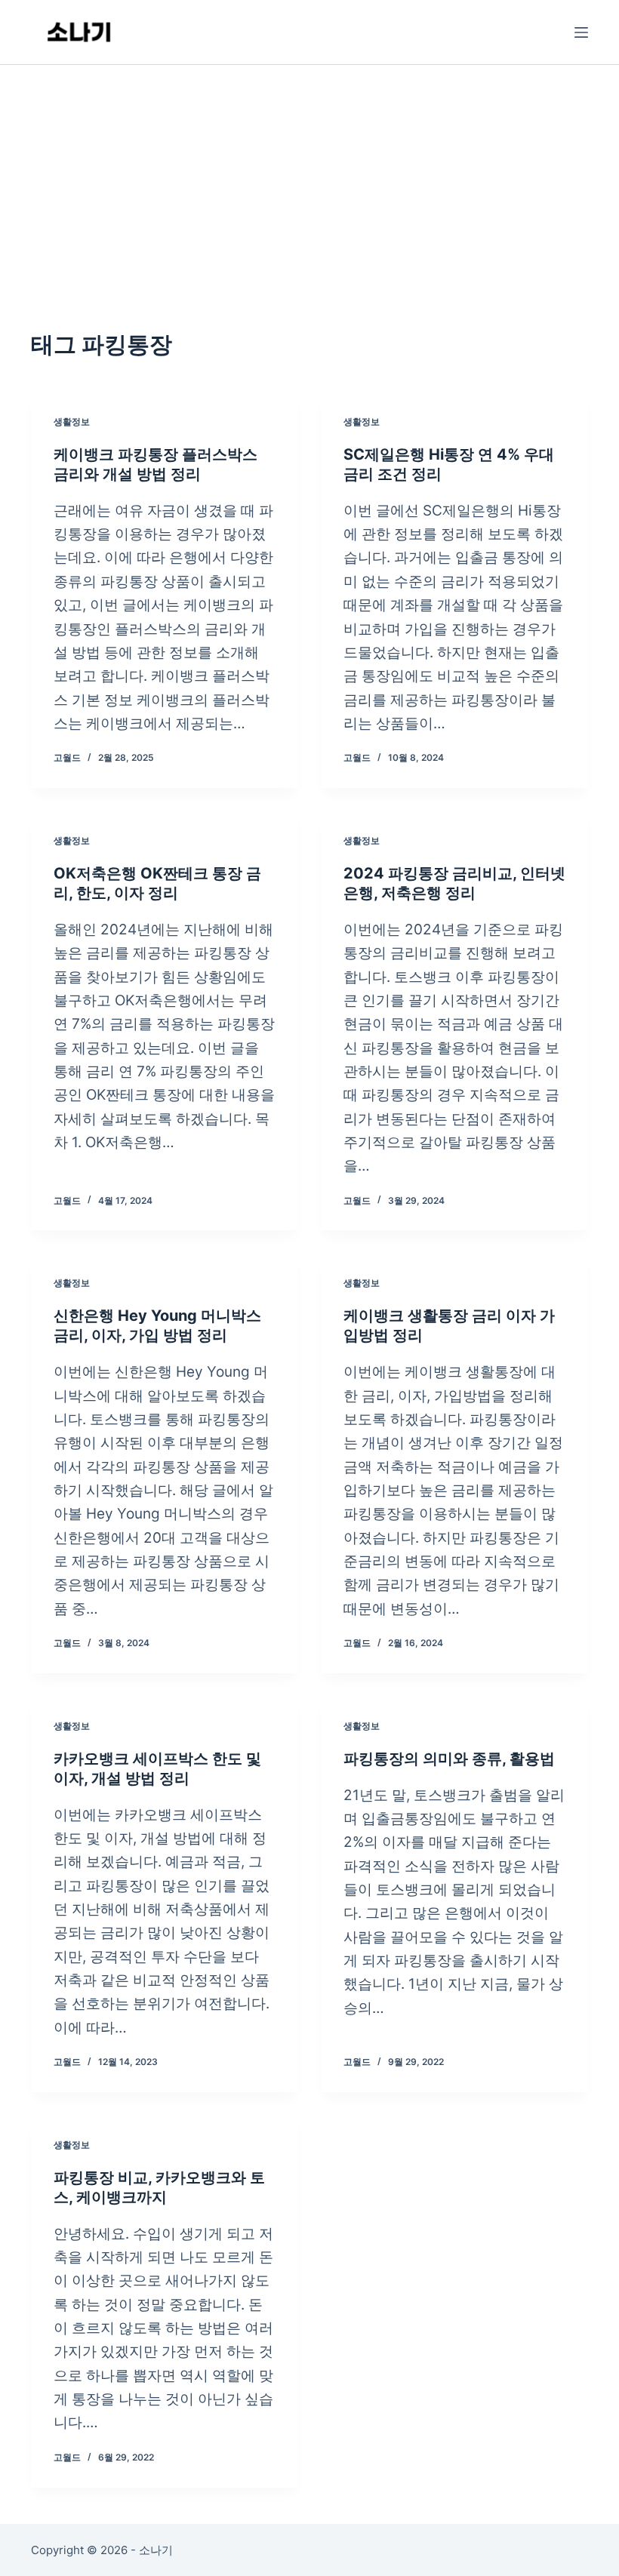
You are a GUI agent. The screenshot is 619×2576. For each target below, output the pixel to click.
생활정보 (72, 422)
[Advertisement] (309, 178)
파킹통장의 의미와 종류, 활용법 (449, 1759)
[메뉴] (581, 32)
